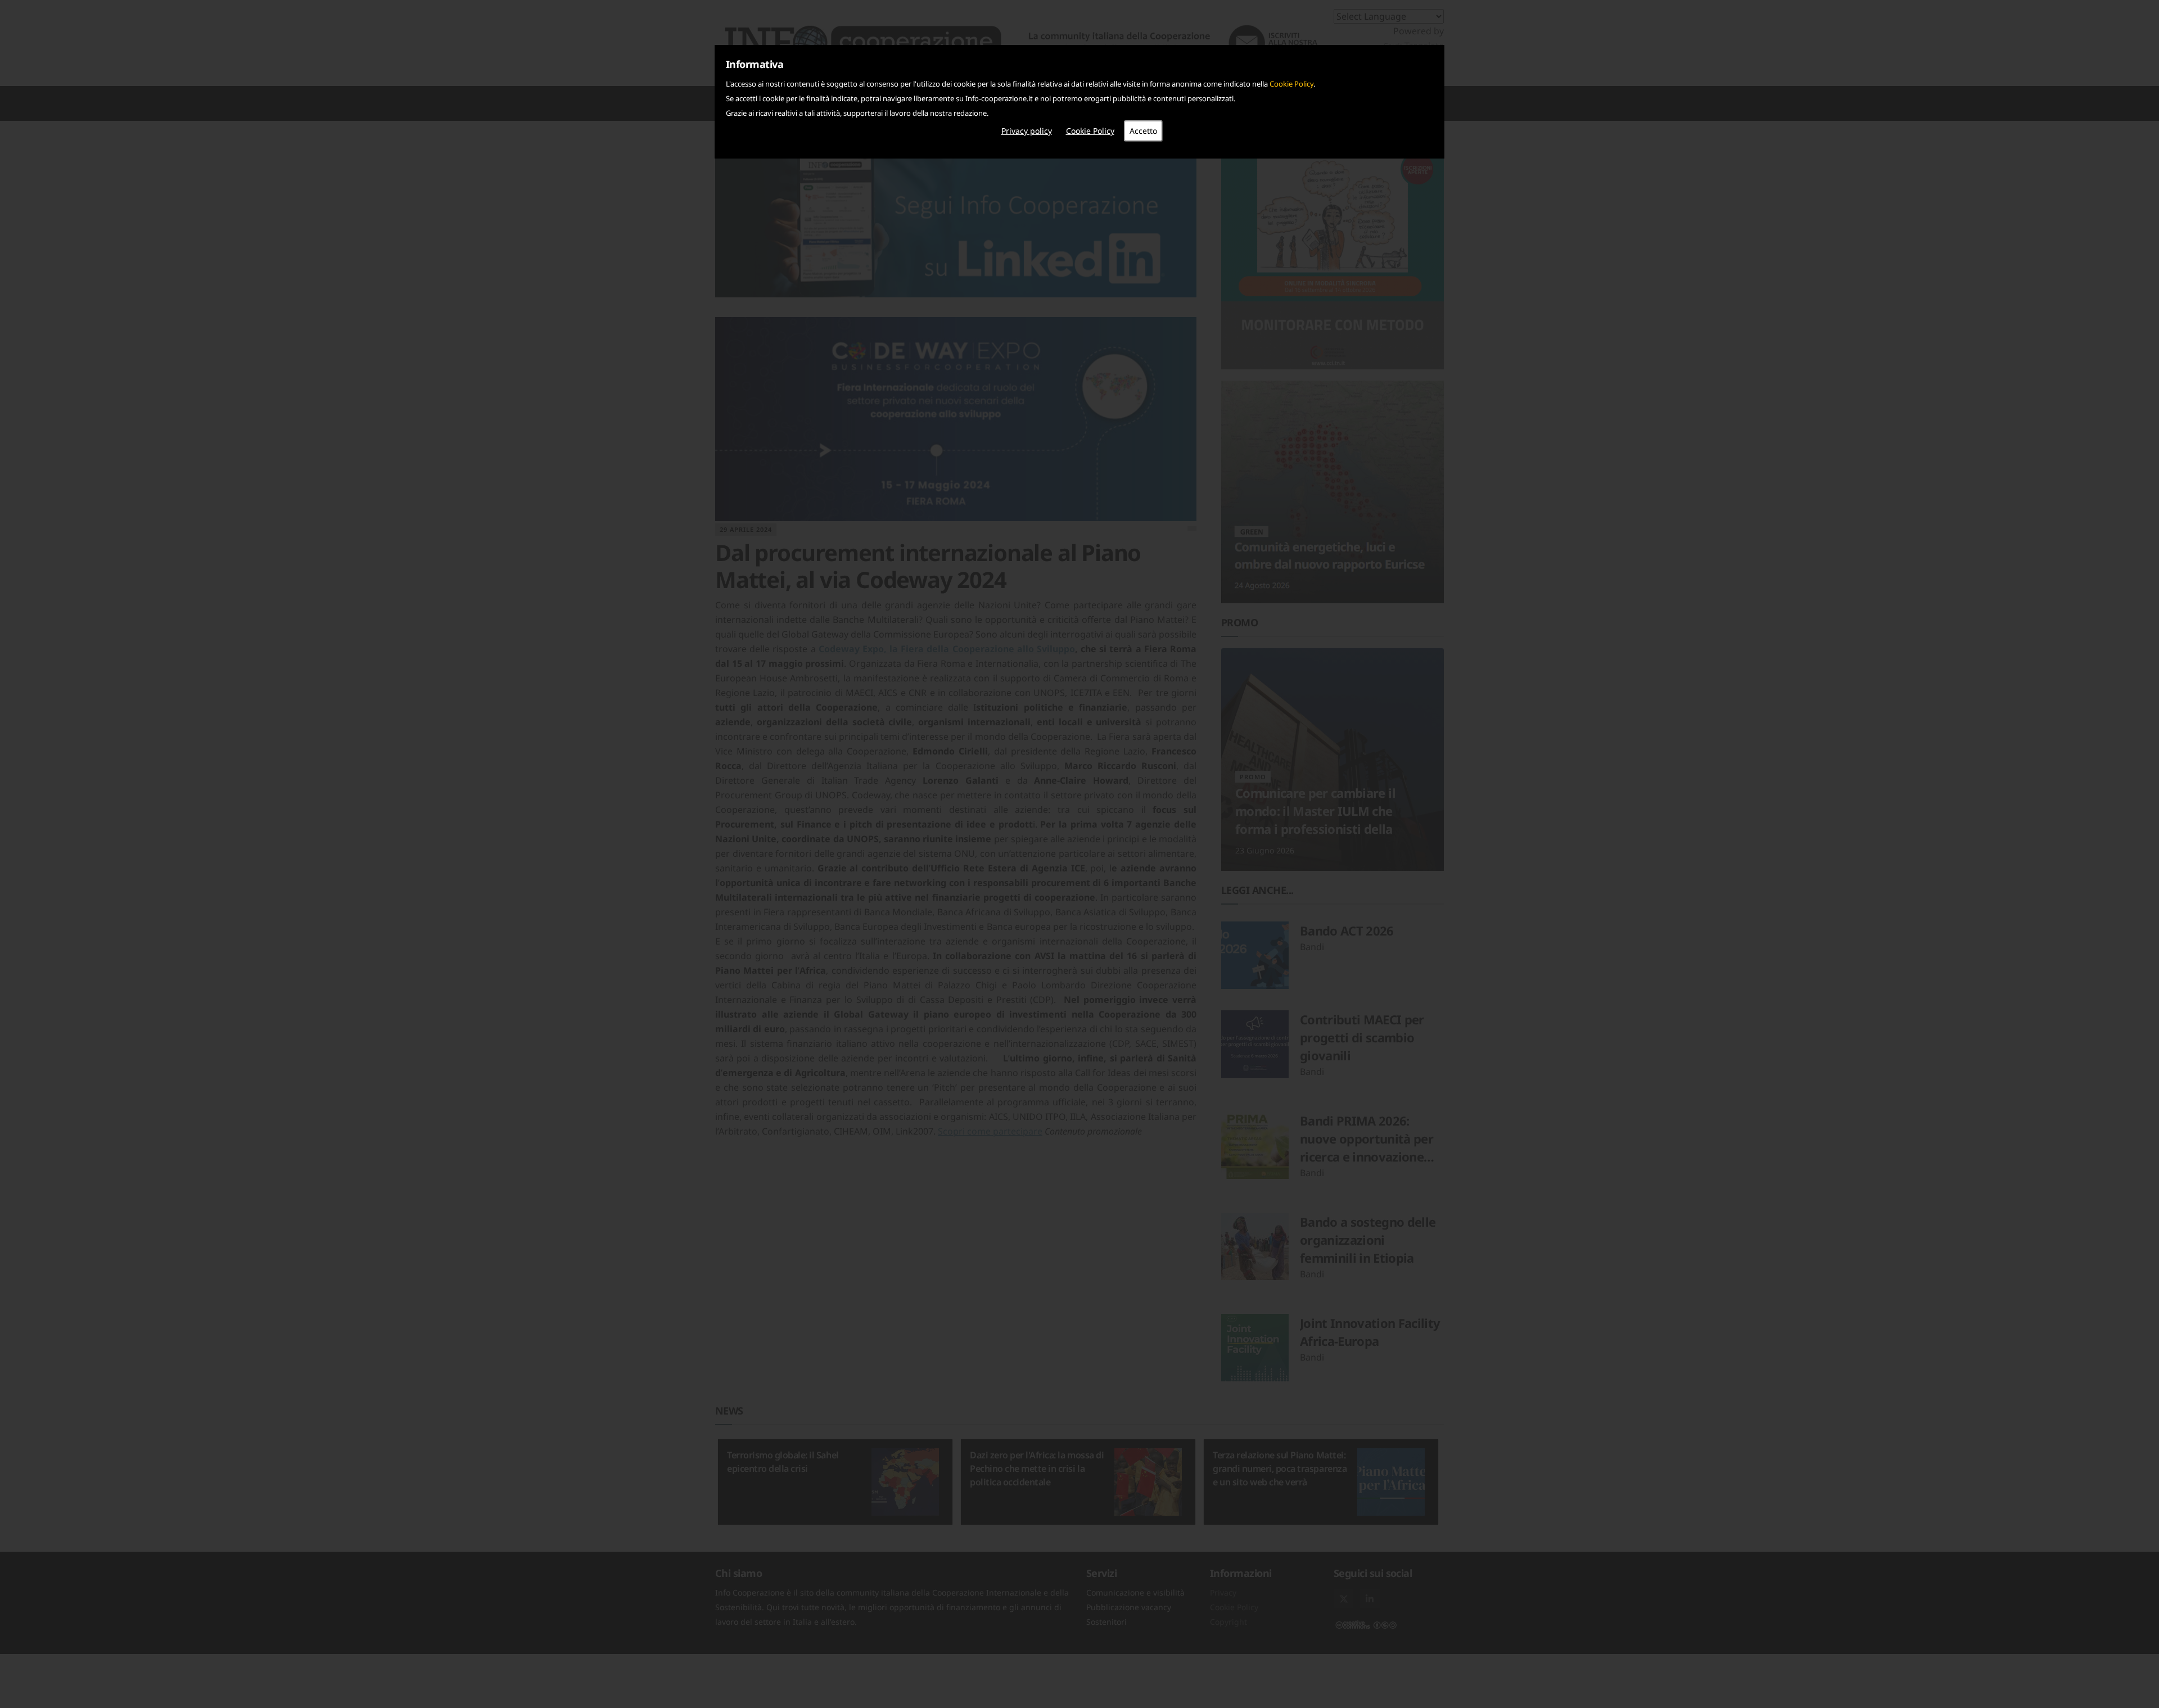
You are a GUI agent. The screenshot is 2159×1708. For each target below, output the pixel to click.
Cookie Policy (1291, 84)
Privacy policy (1027, 131)
